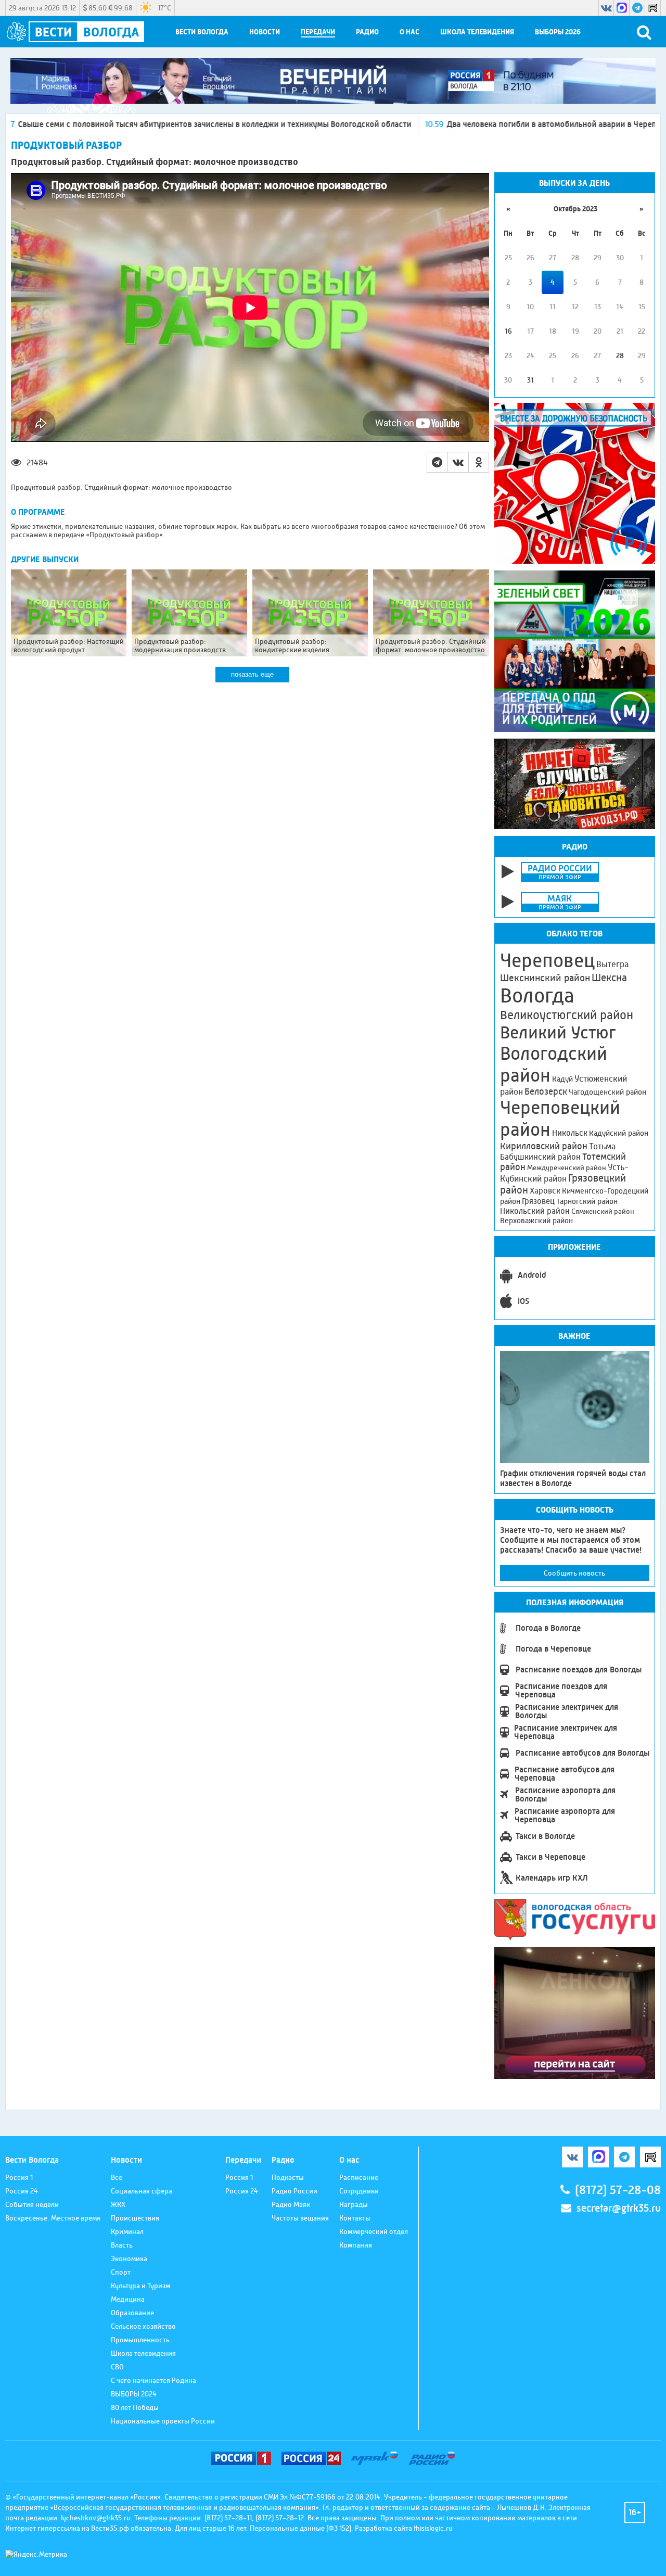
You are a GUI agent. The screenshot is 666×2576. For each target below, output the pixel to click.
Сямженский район (603, 1211)
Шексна (609, 978)
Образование (132, 2313)
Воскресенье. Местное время (53, 2218)
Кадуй (562, 1079)
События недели (32, 2204)
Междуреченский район (567, 1168)
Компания (356, 2245)
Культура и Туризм (140, 2286)
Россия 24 (22, 2191)
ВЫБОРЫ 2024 (134, 2394)
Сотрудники (359, 2191)
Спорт (121, 2272)
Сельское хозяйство (143, 2326)
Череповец (547, 960)
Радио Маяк (291, 2204)
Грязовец (538, 1201)
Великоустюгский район (567, 1015)
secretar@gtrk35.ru (619, 2208)
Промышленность (140, 2340)
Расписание (359, 2177)
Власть (122, 2245)
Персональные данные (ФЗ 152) (300, 2528)
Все (117, 2177)
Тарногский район (587, 1201)
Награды (354, 2204)
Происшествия (135, 2218)
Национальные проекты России (163, 2421)
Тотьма (602, 1146)
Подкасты (288, 2177)
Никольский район (535, 1211)
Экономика (129, 2258)
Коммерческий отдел (374, 2231)
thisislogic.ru (433, 2528)
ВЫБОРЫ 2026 (558, 32)
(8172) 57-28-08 (618, 2190)
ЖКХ (118, 2204)
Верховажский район (536, 1221)
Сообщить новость (574, 1573)
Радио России (294, 2191)
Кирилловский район (544, 1146)
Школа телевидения (477, 32)
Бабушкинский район (540, 1157)
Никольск (570, 1133)
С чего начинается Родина (153, 2380)
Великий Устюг (558, 1032)
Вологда (537, 996)
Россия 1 (19, 2177)
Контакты (355, 2218)
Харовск (545, 1191)
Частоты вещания (300, 2218)
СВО (117, 2367)
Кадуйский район (619, 1133)
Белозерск (546, 1092)
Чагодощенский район (607, 1092)
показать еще (252, 674)
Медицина (128, 2299)
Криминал (127, 2231)
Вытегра (612, 964)
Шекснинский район (545, 978)
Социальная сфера (142, 2191)
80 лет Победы (135, 2407)
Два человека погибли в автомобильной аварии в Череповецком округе (473, 124)
